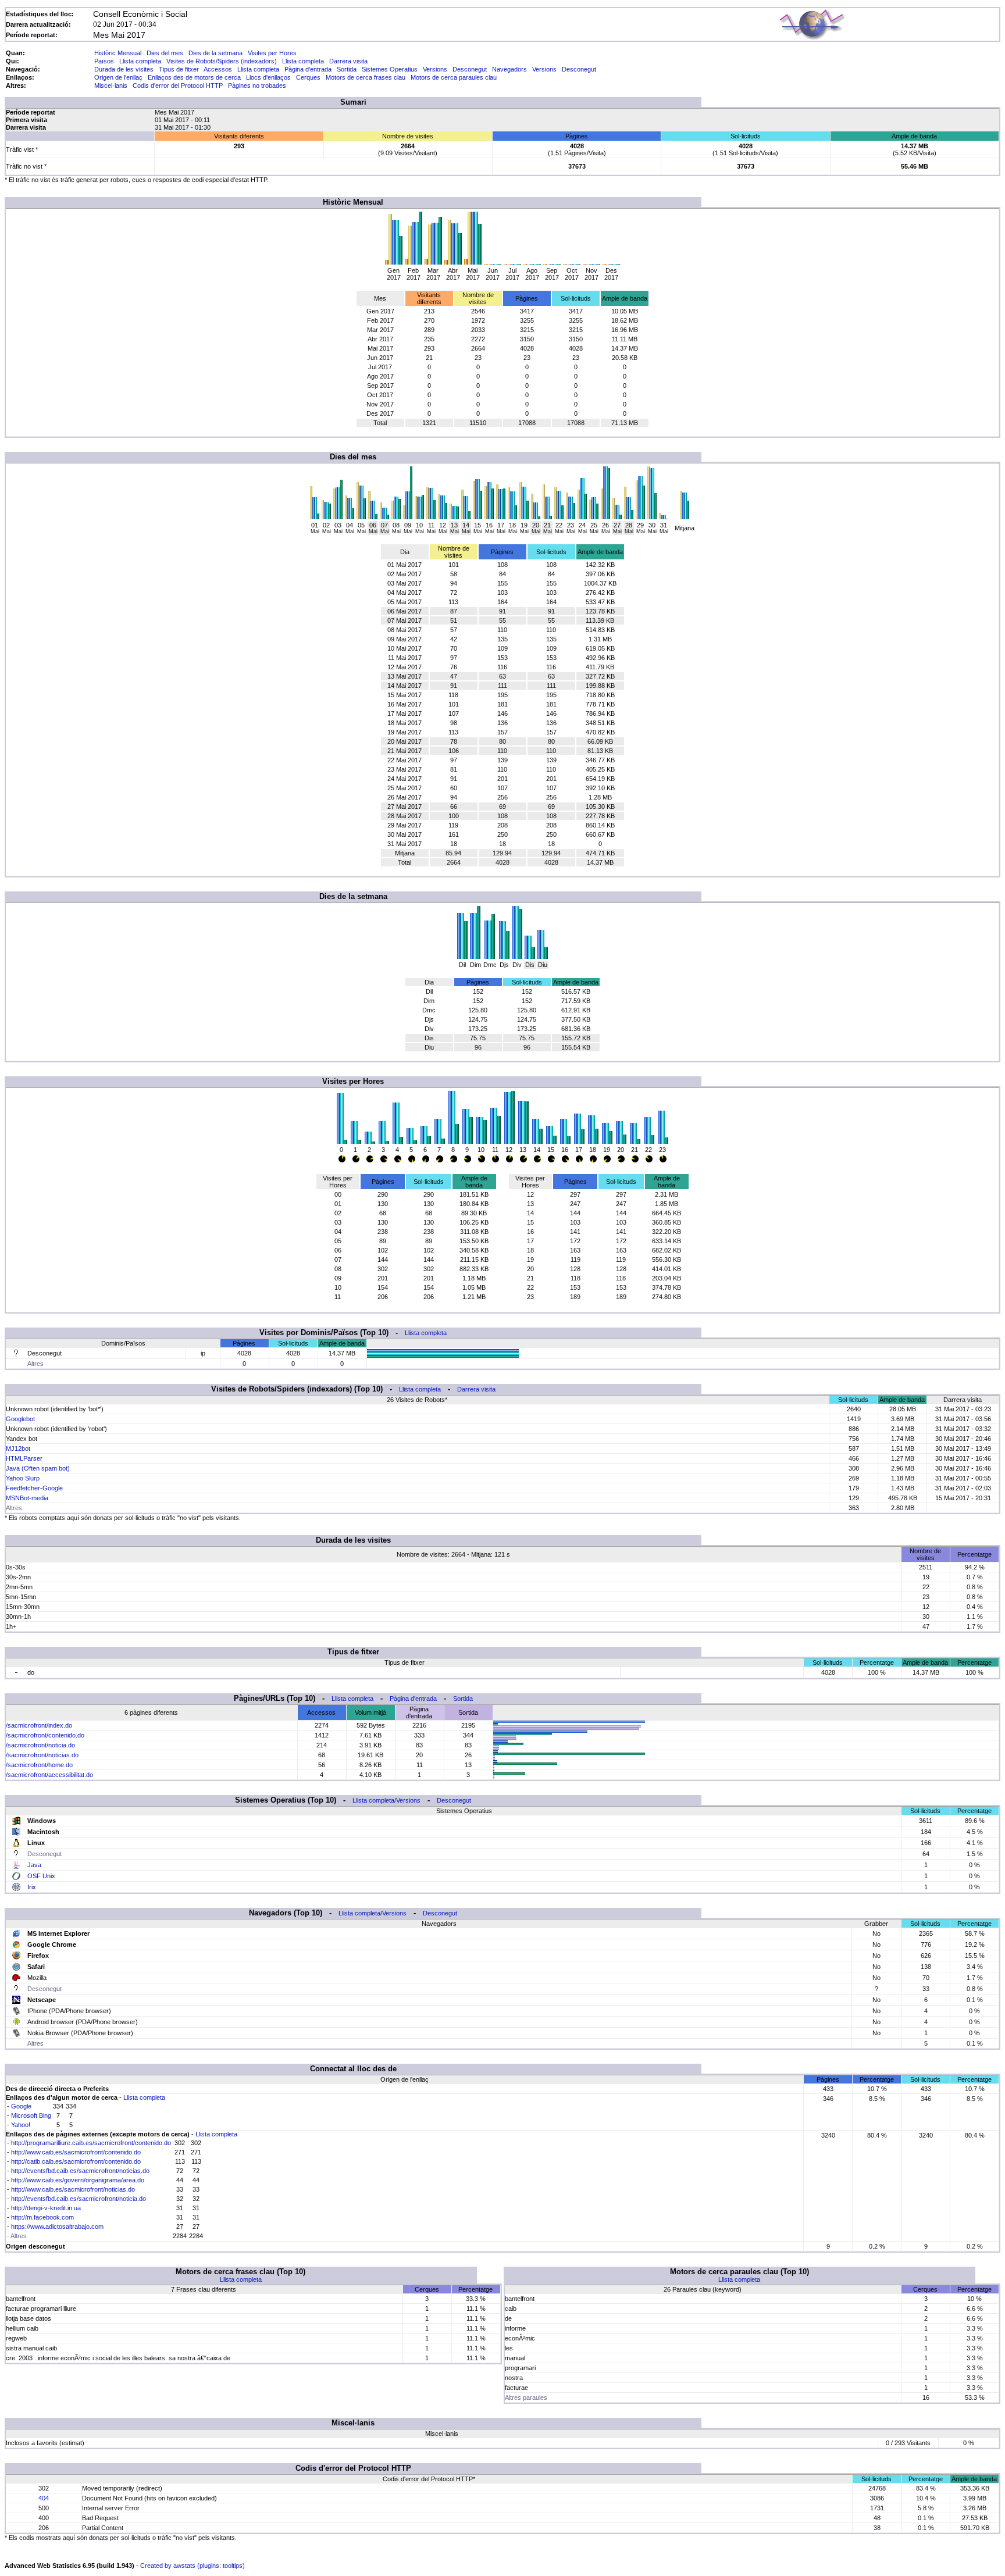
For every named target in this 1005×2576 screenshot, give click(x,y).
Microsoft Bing (31, 2115)
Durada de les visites (124, 69)
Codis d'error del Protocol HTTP (178, 85)
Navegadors (509, 69)
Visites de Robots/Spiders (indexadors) (222, 61)
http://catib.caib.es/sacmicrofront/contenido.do (76, 2161)
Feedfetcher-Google (34, 1488)
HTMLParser (24, 1458)
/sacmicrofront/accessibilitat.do (49, 1775)
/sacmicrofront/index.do (39, 1725)
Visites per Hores (272, 53)
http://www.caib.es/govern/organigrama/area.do (78, 2180)
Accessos (218, 69)
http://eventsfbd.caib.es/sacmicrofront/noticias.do (80, 2171)
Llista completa (140, 61)
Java (34, 1865)
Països (104, 61)
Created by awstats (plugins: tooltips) (193, 2566)
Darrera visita (348, 61)
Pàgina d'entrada (308, 69)
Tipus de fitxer (179, 69)
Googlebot (20, 1419)
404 (44, 2498)
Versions (435, 69)
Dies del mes (165, 53)
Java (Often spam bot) (38, 1468)
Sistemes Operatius (390, 69)
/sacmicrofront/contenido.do (45, 1735)
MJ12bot (18, 1448)
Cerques (308, 77)
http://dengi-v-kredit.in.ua (46, 2208)
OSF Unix (41, 1876)
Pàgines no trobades (257, 85)
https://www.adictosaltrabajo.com (57, 2227)
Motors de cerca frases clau (366, 77)
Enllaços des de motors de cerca (194, 77)
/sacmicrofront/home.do (39, 1765)
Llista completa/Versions (386, 1800)
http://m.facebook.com (42, 2217)
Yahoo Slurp (23, 1478)
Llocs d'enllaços (268, 77)
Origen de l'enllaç (118, 77)
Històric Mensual (118, 53)
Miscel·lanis (111, 85)
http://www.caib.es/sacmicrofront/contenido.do (76, 2152)
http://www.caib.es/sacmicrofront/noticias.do (73, 2189)
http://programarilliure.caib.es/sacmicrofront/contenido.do (91, 2143)
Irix (32, 1887)
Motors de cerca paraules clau (454, 77)
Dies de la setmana (215, 53)
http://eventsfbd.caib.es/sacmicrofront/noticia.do (79, 2199)
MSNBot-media (27, 1498)
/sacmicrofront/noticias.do (42, 1755)
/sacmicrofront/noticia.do (40, 1745)
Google (21, 2106)
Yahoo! (21, 2125)
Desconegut (470, 69)
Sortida (347, 69)
